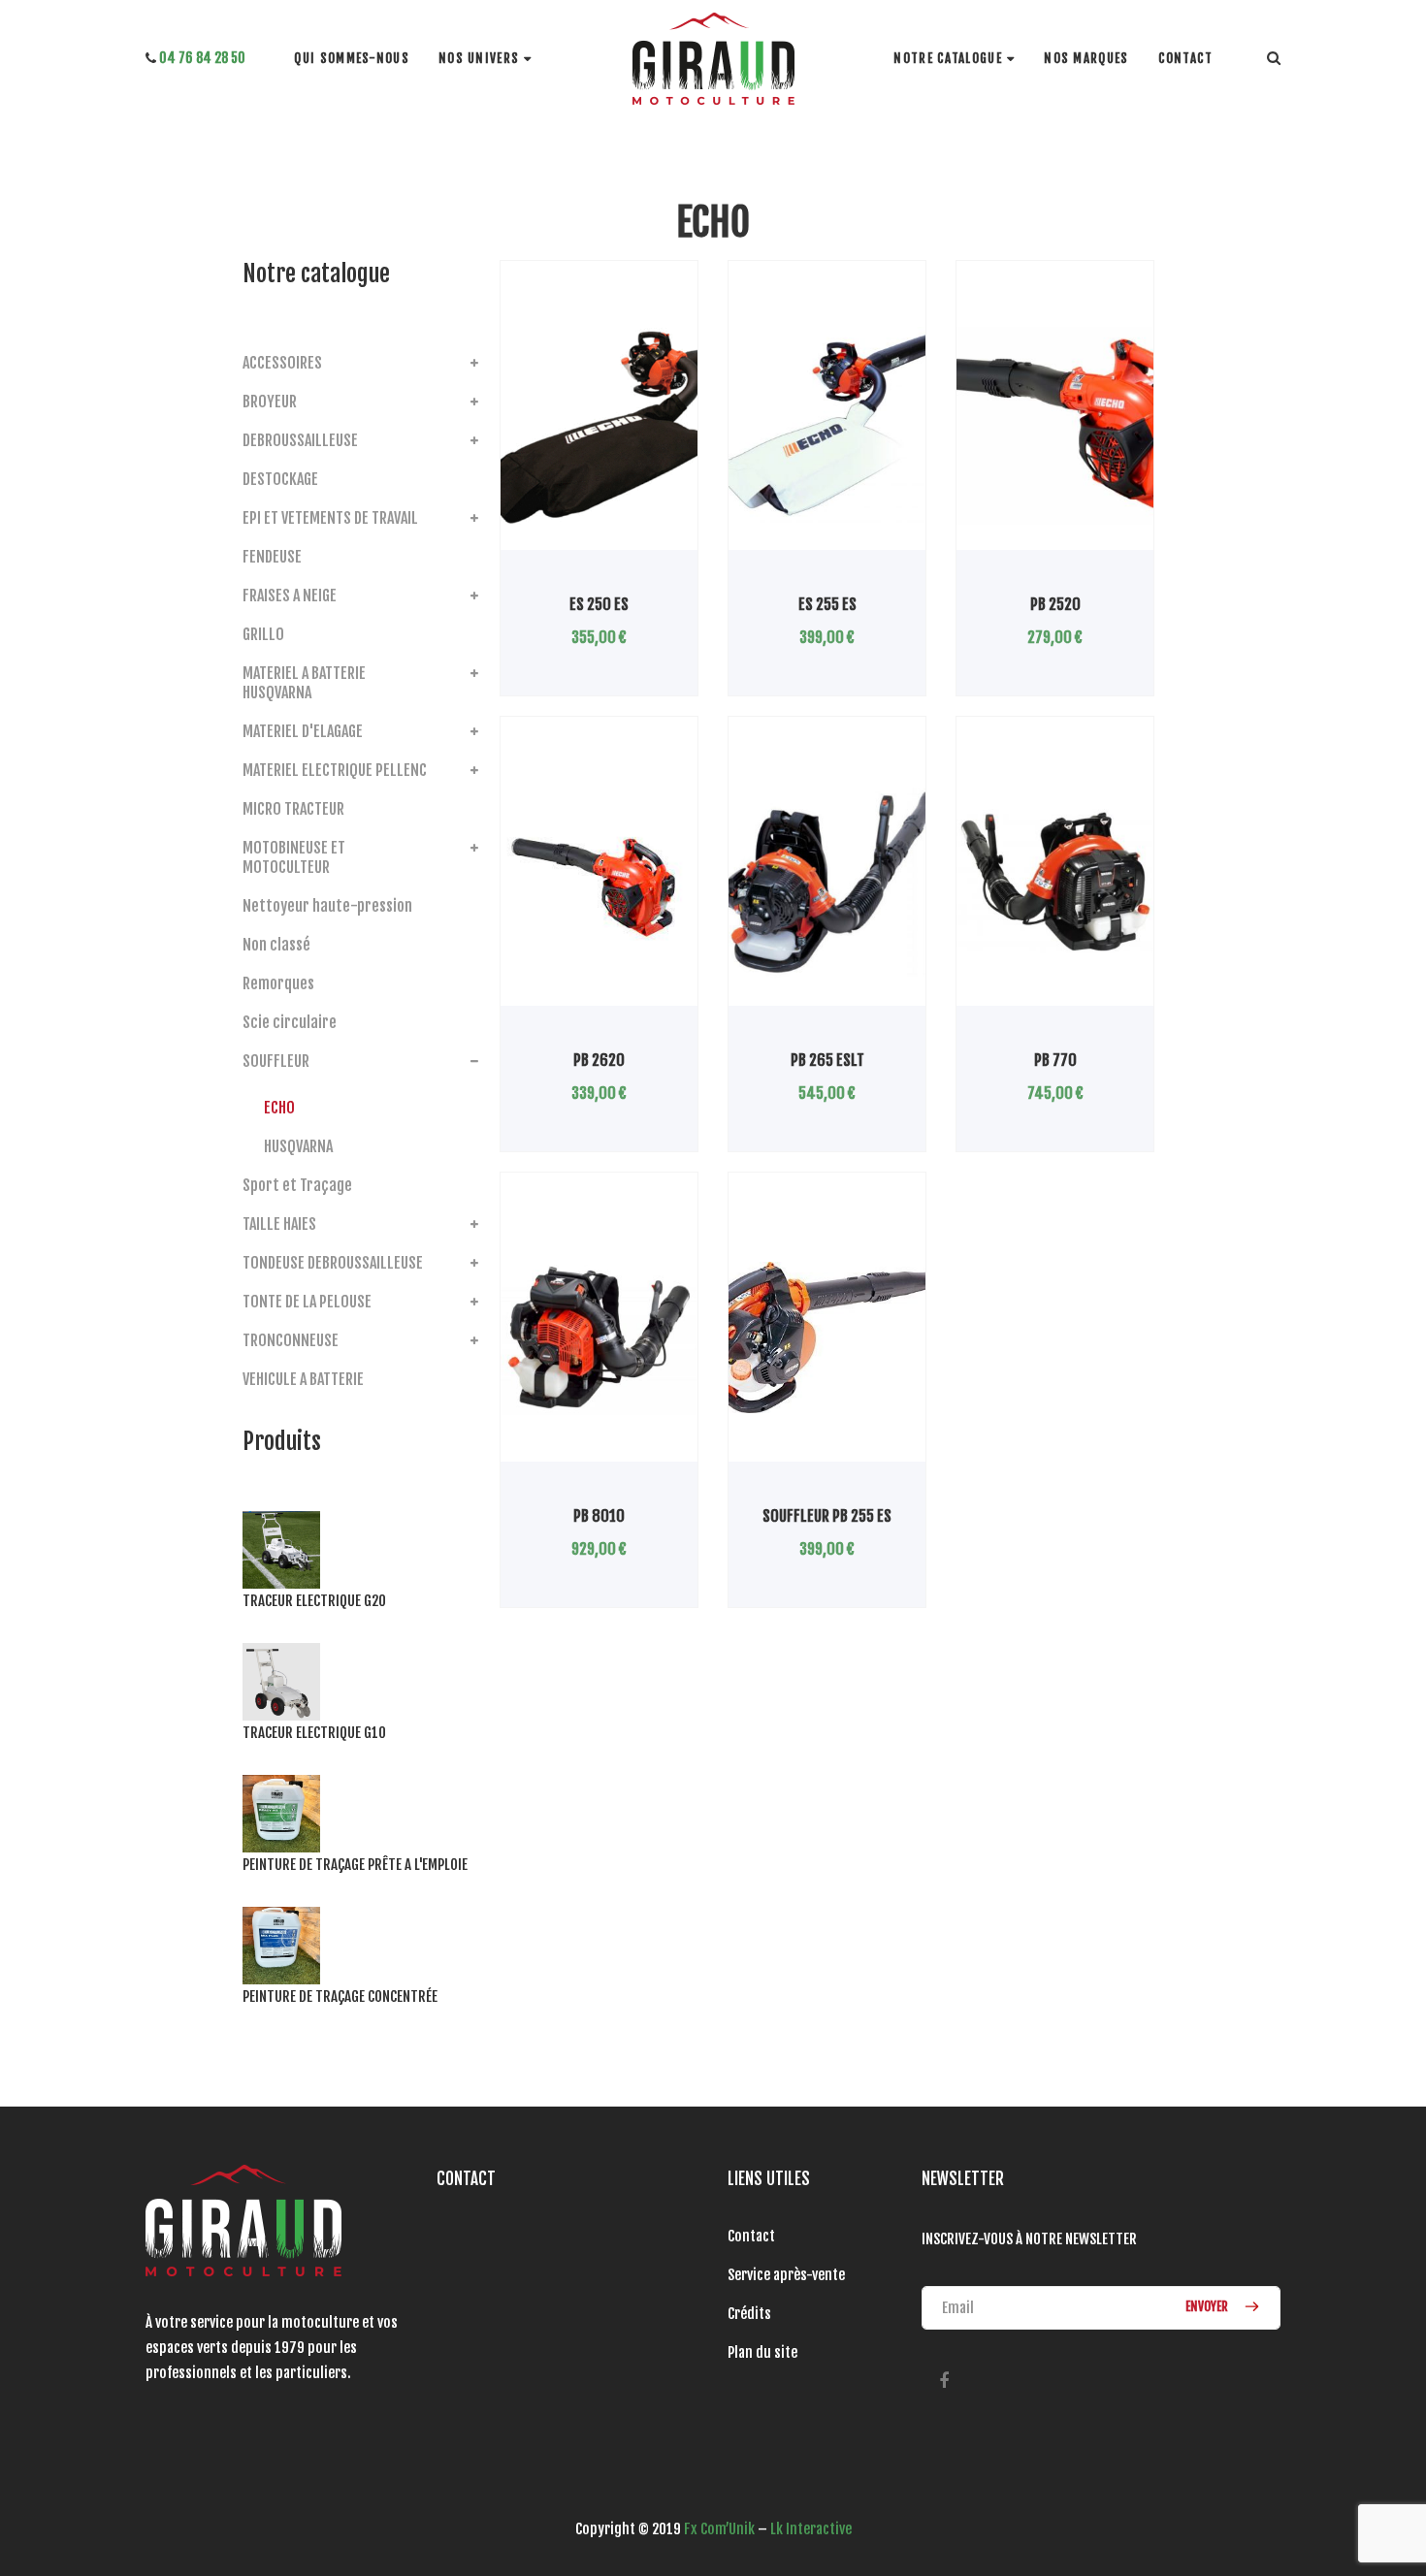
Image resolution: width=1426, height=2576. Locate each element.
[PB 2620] (599, 882)
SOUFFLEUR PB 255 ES (827, 1516)
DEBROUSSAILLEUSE (300, 440)
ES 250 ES (599, 604)
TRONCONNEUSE (291, 1340)
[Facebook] (943, 2381)
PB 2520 (1055, 604)
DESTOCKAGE (280, 479)
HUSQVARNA (298, 1146)
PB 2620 (599, 1060)
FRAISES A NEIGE (290, 596)
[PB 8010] (599, 1337)
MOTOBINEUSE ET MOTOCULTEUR (294, 857)
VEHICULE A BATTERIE (303, 1379)
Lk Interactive (811, 2529)
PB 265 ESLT (827, 1060)
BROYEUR (270, 402)
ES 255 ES (827, 604)
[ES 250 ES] (599, 426)
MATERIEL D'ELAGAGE (303, 731)
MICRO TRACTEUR (293, 809)
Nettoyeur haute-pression (327, 906)
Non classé (276, 945)
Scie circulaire (290, 1022)
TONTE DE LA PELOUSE (307, 1302)
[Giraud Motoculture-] (713, 59)
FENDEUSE (272, 557)
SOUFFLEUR (276, 1061)
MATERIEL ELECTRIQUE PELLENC (335, 770)
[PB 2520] (1055, 426)
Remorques (278, 983)
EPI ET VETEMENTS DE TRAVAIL (330, 518)
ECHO (279, 1108)
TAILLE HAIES (279, 1224)
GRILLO (263, 634)
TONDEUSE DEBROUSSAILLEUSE (333, 1263)
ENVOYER (1208, 2306)
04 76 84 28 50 (201, 58)
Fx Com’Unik (719, 2529)
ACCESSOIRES (282, 363)
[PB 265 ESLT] (827, 882)
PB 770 (1055, 1060)
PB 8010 (599, 1516)
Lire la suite (558, 549)
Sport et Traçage (297, 1185)
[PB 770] (1055, 882)
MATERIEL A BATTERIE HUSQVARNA (304, 683)
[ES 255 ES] (827, 426)
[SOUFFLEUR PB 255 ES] (827, 1337)
